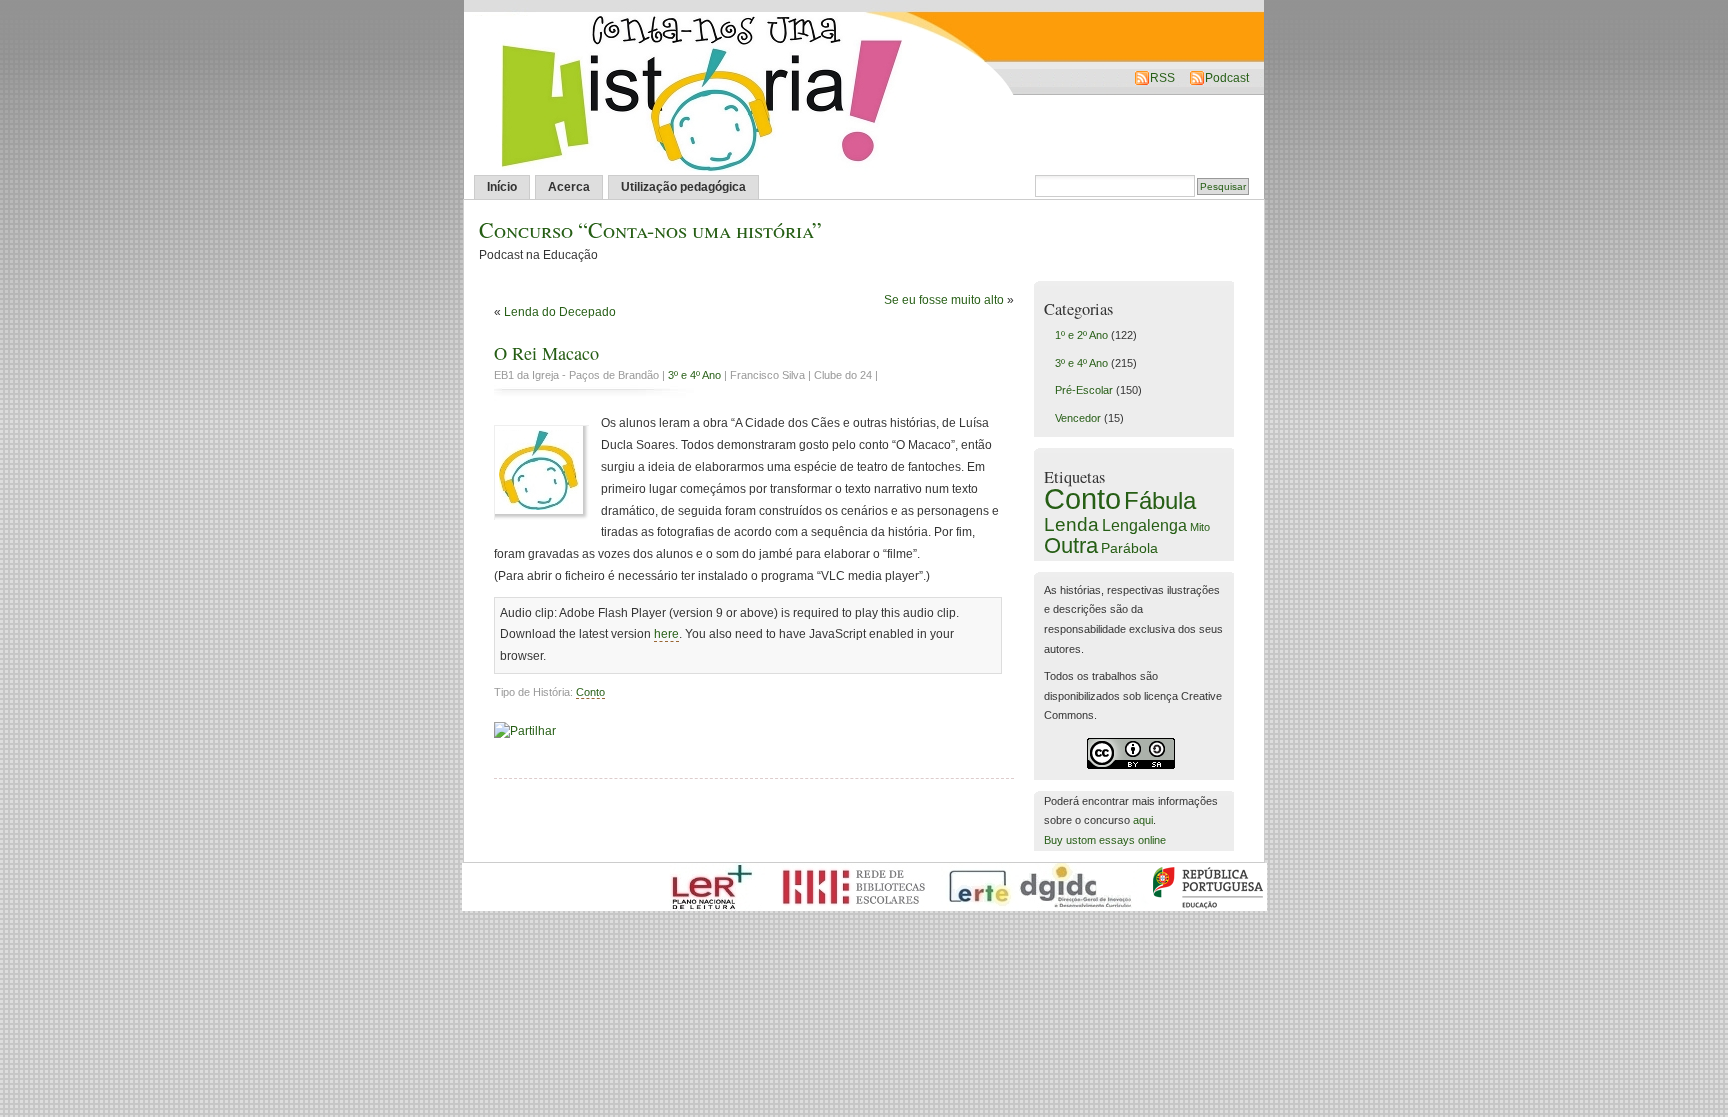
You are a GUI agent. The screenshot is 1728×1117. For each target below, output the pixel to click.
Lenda (1071, 524)
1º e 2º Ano (1081, 335)
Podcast (1227, 78)
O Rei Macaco (546, 353)
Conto (590, 692)
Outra (1071, 546)
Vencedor (1078, 418)
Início (502, 187)
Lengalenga (1144, 525)
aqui (1143, 820)
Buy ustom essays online (1105, 840)
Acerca (569, 187)
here (666, 634)
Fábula (1160, 500)
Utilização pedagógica (683, 187)
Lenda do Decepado (560, 312)
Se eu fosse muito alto (944, 300)
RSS (1162, 78)
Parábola (1129, 548)
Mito (1200, 527)
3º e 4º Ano (694, 375)
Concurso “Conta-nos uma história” (650, 229)
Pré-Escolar (1084, 390)
